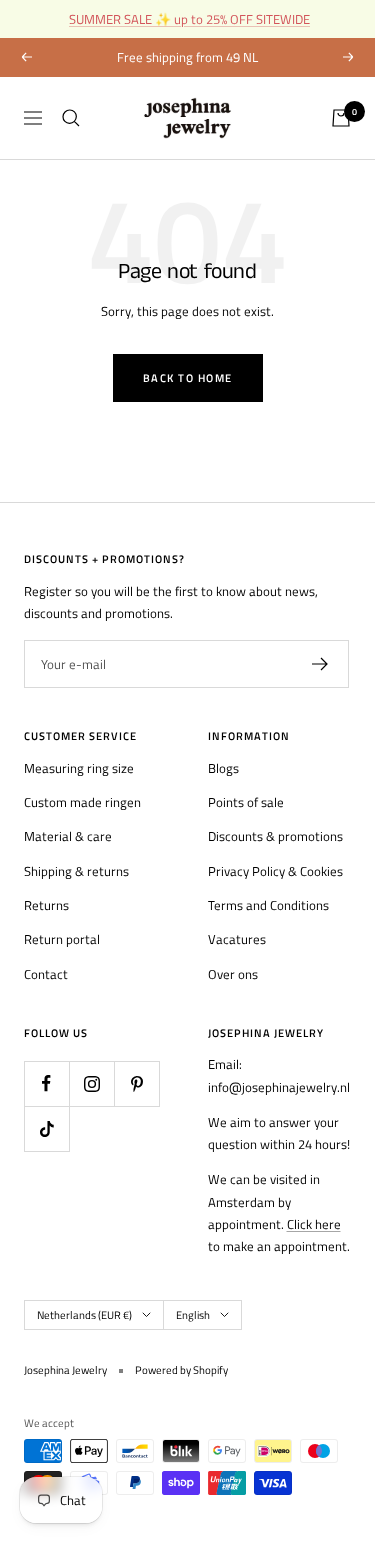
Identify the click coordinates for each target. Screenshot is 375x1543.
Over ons (233, 974)
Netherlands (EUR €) (84, 1315)
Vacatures (237, 939)
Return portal (62, 939)
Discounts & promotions (275, 836)
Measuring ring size (79, 768)
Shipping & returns (76, 871)
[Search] (71, 118)
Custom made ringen (82, 802)
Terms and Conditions (268, 905)
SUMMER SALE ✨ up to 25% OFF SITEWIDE (189, 19)
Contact (46, 974)
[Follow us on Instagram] (91, 1083)
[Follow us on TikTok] (46, 1128)
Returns (46, 905)
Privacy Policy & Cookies (275, 871)
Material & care (68, 836)
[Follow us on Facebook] (46, 1083)
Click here (314, 1224)
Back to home (188, 378)
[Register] (320, 664)
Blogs (223, 768)
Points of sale (246, 802)
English (193, 1315)
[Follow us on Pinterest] (136, 1083)
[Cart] (341, 118)
